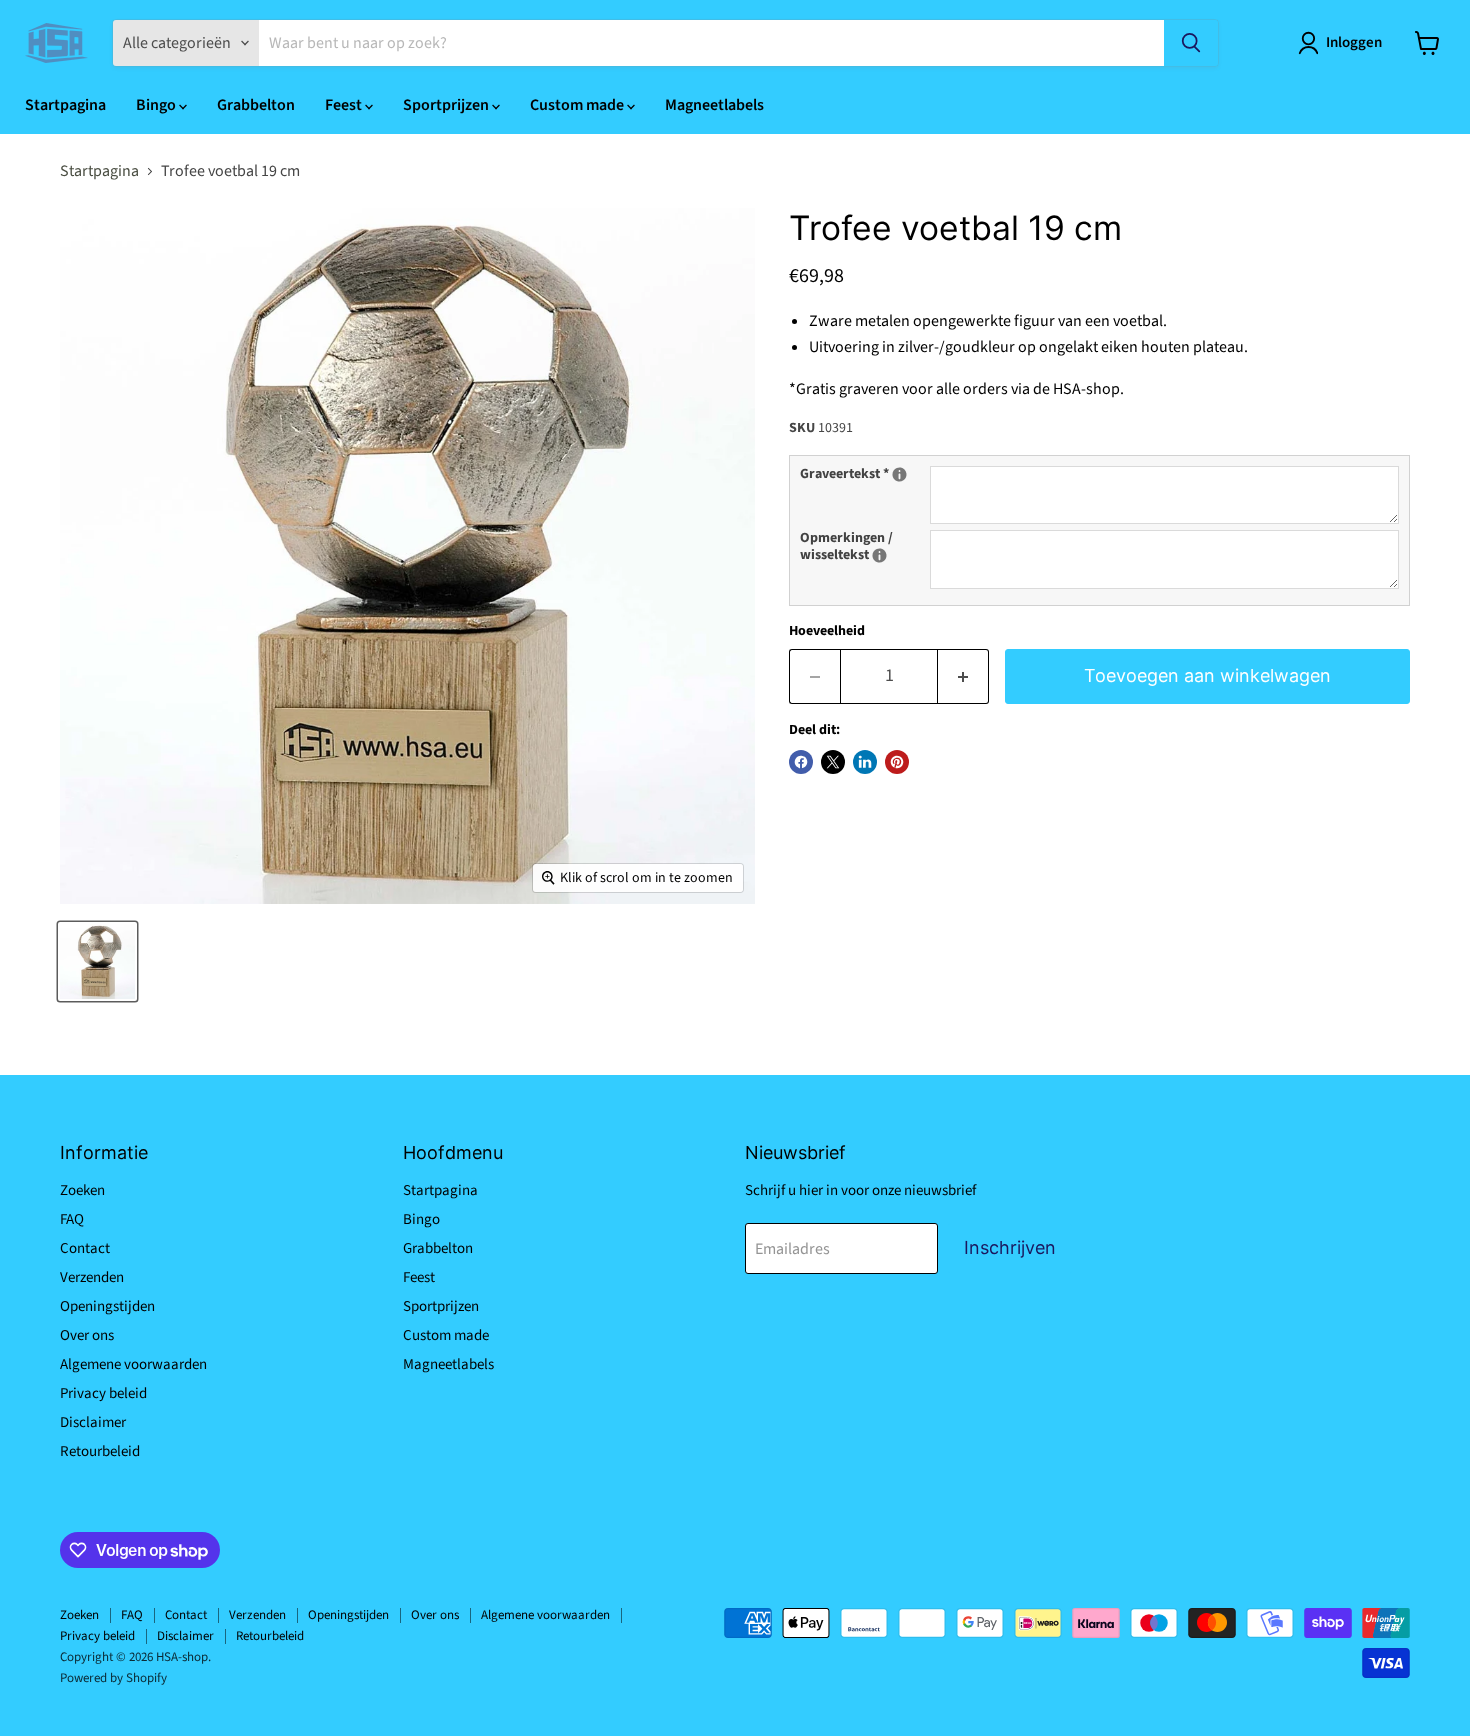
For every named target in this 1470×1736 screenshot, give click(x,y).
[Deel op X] (833, 762)
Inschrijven (1010, 1247)
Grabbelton (256, 105)
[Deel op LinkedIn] (865, 762)
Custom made (578, 105)
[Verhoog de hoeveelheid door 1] (963, 676)
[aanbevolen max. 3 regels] (899, 474)
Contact (85, 1248)
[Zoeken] (1191, 43)
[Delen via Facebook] (801, 762)
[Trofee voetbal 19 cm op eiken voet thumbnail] (97, 961)
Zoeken (82, 1190)
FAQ (72, 1219)
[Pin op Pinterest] (897, 762)
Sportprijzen (447, 105)
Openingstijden (107, 1306)
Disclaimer (93, 1422)
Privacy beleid (103, 1393)
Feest (345, 105)
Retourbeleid (100, 1451)
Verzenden (92, 1277)
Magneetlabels (714, 105)
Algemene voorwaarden (133, 1364)
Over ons (87, 1335)
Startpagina (65, 105)
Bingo (157, 105)
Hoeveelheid (827, 631)
